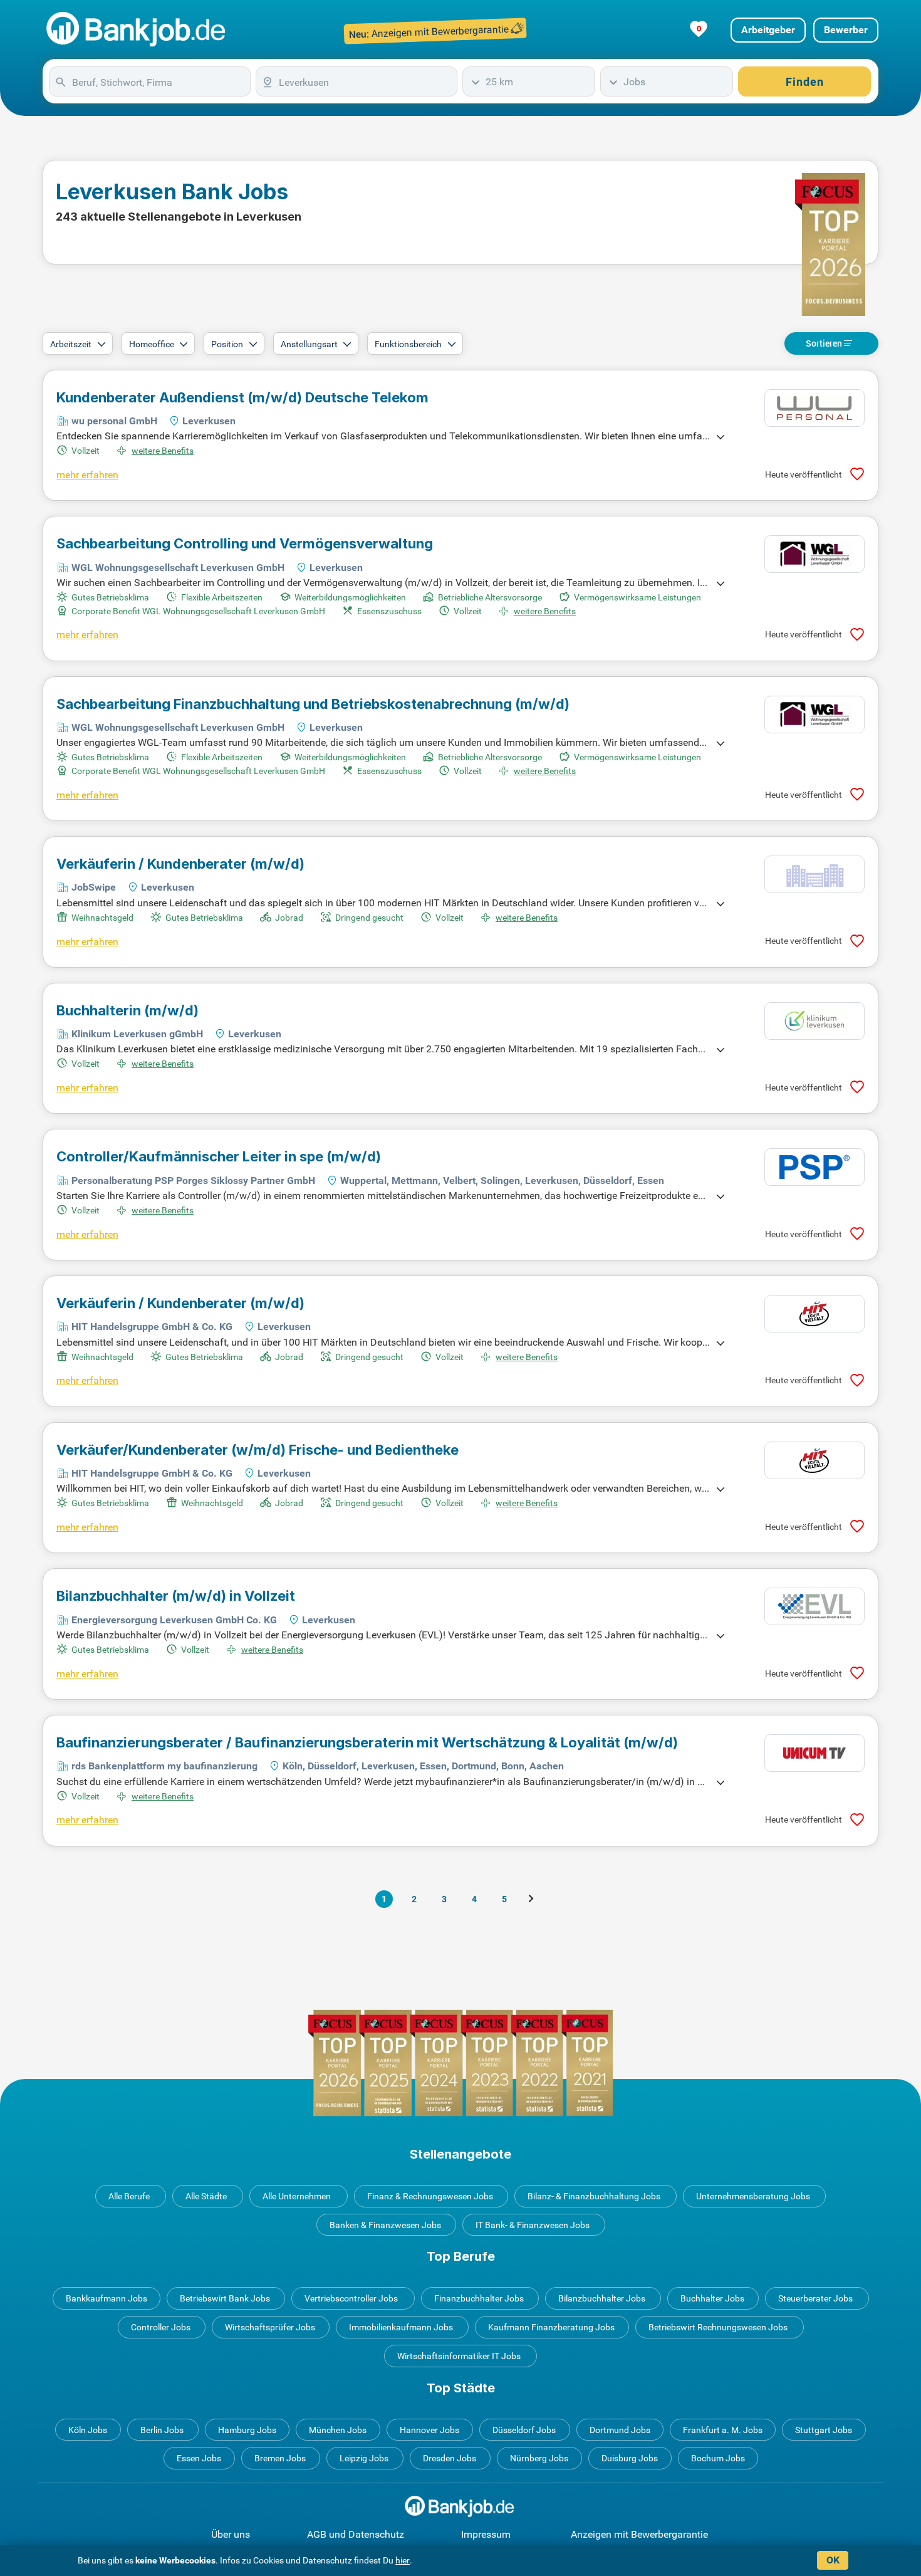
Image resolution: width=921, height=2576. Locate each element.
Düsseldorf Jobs (524, 2430)
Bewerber (846, 30)
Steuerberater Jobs (815, 2298)
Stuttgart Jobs (824, 2430)
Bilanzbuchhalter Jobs (602, 2298)
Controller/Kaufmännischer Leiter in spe (219, 1156)
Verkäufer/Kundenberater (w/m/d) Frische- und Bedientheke (258, 1450)
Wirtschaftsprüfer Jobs (270, 2327)
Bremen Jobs (280, 2458)
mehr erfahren (87, 475)
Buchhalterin (127, 1010)
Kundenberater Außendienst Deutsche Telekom (242, 397)
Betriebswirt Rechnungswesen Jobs (718, 2327)
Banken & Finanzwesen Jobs (385, 2225)
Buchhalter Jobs (712, 2298)
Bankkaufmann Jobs (107, 2298)
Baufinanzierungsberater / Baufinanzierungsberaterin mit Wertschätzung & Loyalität (367, 1742)
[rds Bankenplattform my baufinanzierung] (814, 1753)
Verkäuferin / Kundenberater (180, 864)
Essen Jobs (199, 2458)
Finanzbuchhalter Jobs (479, 2298)
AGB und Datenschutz (356, 2534)
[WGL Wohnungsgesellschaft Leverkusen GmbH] (814, 554)
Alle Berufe (129, 2196)
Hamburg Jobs (247, 2430)
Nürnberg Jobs (539, 2458)
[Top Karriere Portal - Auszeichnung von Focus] (460, 2063)
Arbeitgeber (768, 30)
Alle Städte (206, 2196)
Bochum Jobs (718, 2458)
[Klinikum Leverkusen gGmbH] (814, 1021)
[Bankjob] (138, 30)
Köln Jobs (88, 2430)
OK (833, 2560)
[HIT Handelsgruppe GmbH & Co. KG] (814, 1314)
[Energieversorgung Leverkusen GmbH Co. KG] (814, 1606)
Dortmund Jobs (620, 2430)
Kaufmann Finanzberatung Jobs (551, 2327)
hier (403, 2560)
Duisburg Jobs (630, 2458)
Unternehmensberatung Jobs (753, 2196)
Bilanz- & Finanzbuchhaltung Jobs (594, 2196)
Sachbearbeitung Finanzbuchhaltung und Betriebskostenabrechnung (313, 704)
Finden (805, 82)
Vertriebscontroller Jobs (351, 2298)
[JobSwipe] (814, 874)
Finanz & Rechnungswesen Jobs (430, 2196)
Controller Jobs (161, 2327)
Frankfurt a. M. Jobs (723, 2430)
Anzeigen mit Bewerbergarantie (639, 2534)
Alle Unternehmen (297, 2196)
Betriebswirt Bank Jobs (225, 2298)
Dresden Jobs (450, 2458)
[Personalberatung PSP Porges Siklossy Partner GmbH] (814, 1167)
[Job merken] (857, 474)
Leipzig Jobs (364, 2458)
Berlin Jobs (162, 2430)
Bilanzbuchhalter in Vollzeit (176, 1596)
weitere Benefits (163, 451)
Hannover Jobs (429, 2430)
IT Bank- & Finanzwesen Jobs (533, 2225)
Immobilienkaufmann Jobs (401, 2327)
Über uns (231, 2534)
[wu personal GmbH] (814, 408)
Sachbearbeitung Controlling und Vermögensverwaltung (245, 543)
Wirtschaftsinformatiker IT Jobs (459, 2356)
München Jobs (338, 2430)
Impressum (486, 2534)
